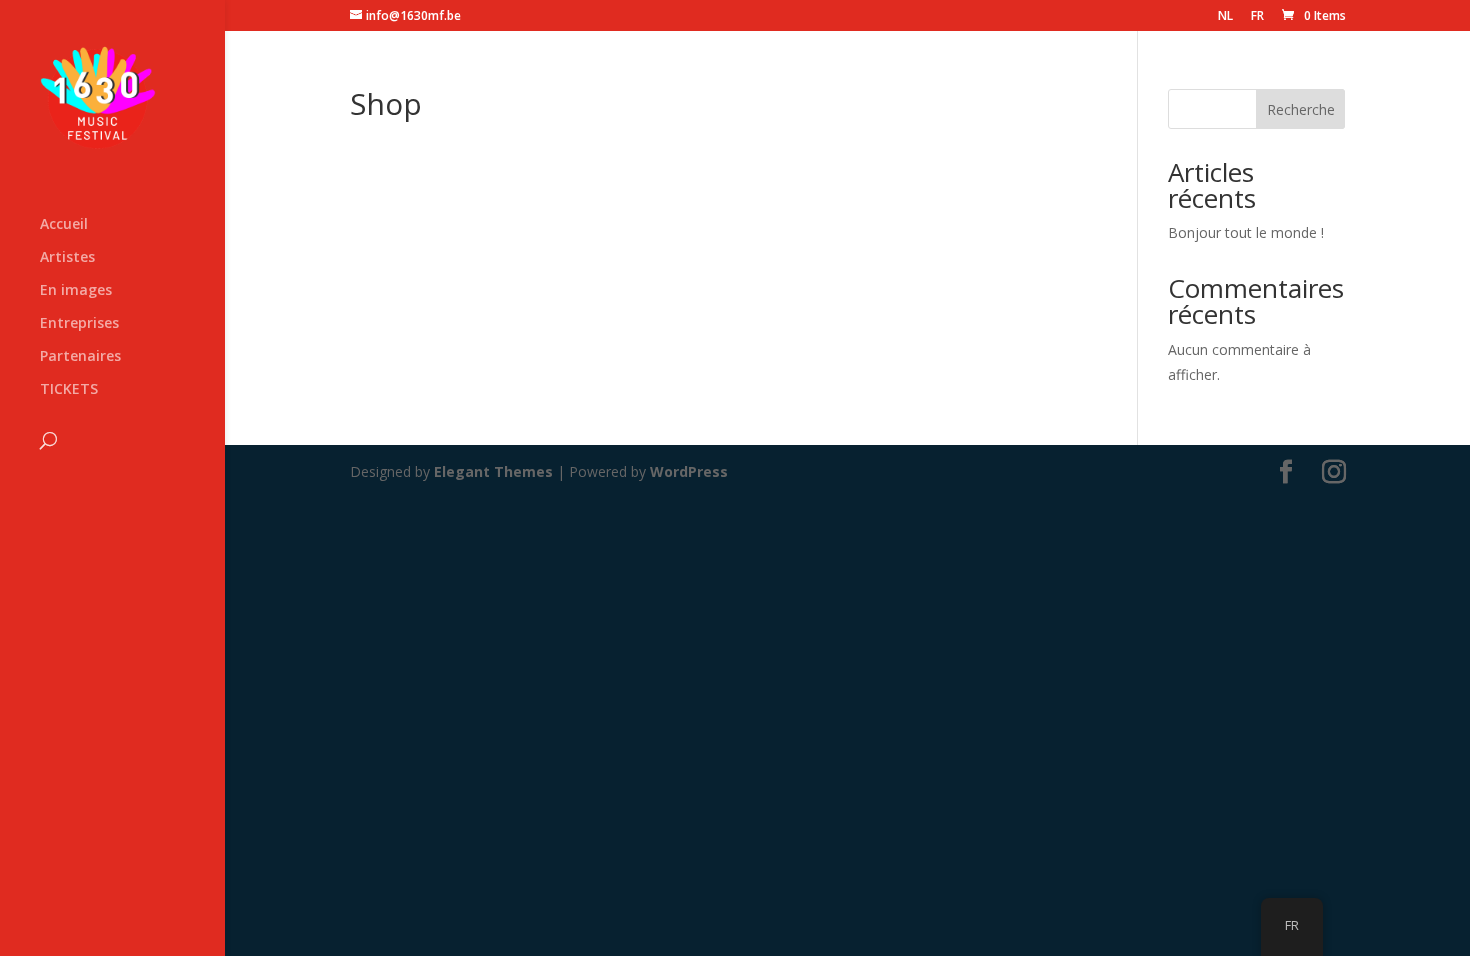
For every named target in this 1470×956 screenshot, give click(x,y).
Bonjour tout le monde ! (1246, 232)
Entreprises (79, 324)
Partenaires (80, 357)
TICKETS (69, 390)
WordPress (689, 471)
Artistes (67, 258)
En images (76, 291)
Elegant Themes (493, 471)
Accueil (64, 225)
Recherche (1301, 109)
